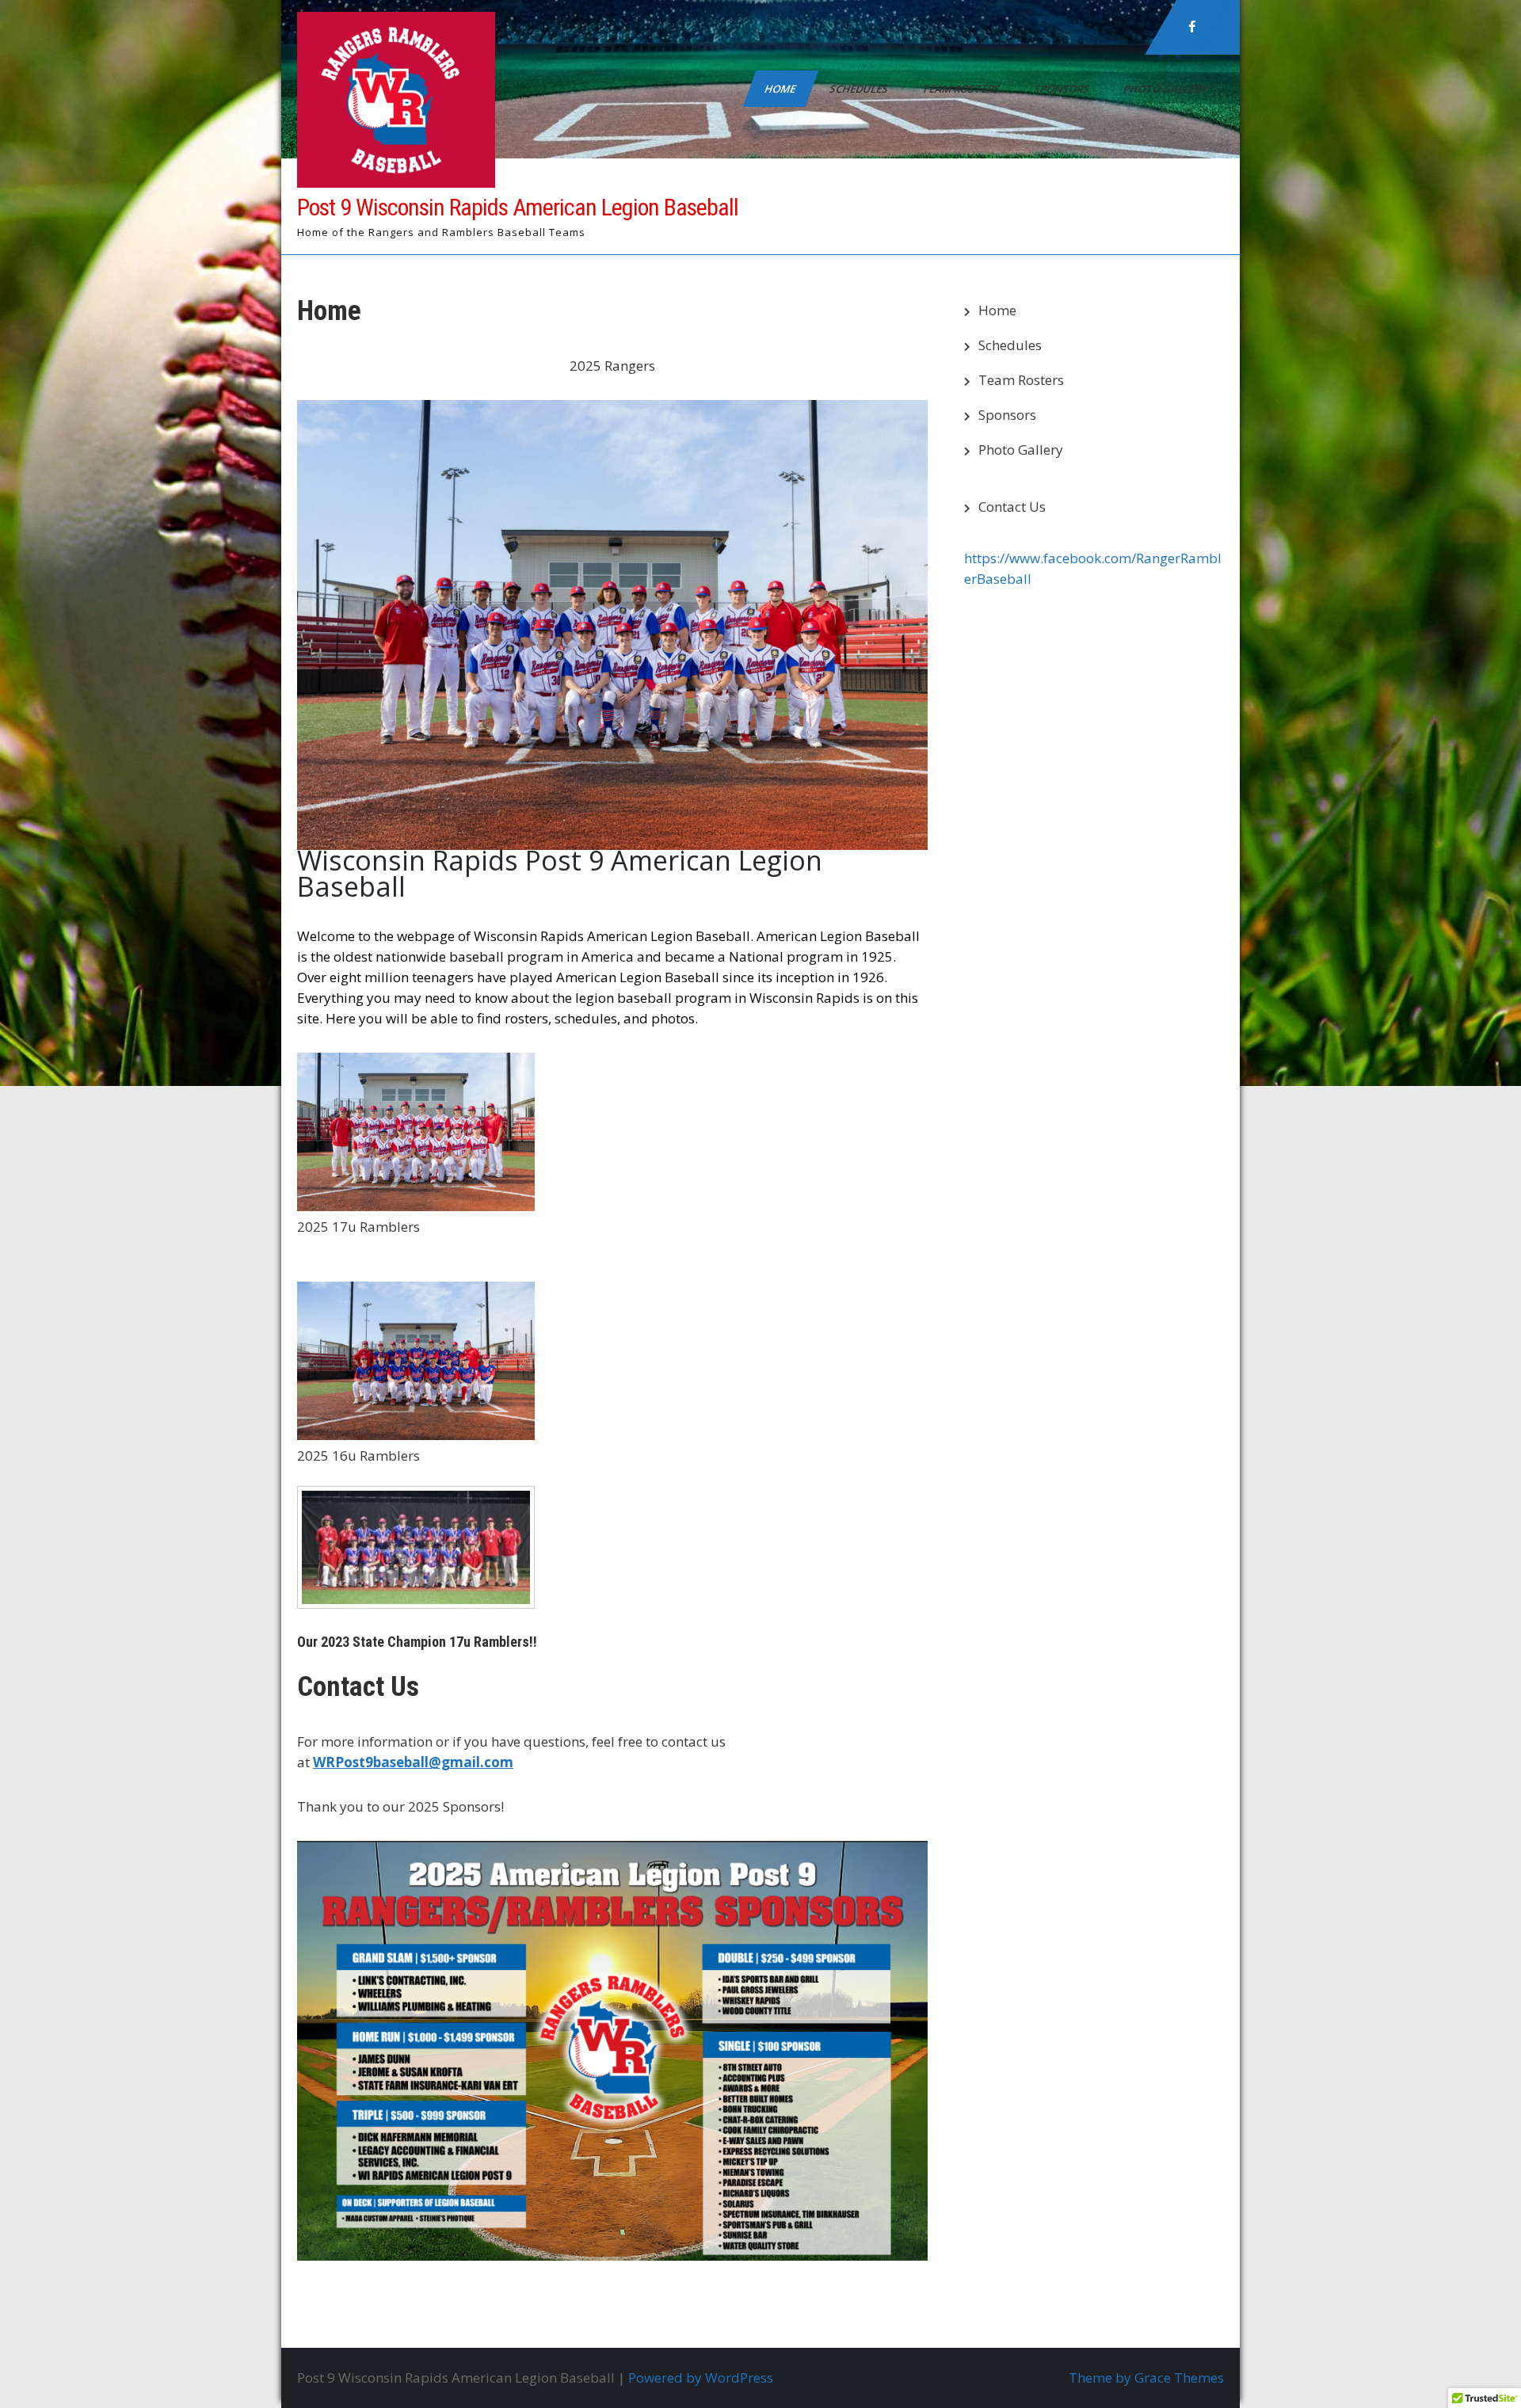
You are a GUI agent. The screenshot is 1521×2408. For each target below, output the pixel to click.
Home (781, 89)
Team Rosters (962, 89)
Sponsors (1063, 89)
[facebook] (1192, 27)
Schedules (860, 89)
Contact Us (1012, 507)
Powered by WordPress (701, 2378)
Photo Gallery (1166, 89)
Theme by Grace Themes (1146, 2378)
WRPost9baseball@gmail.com (413, 1762)
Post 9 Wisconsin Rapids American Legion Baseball (518, 207)
